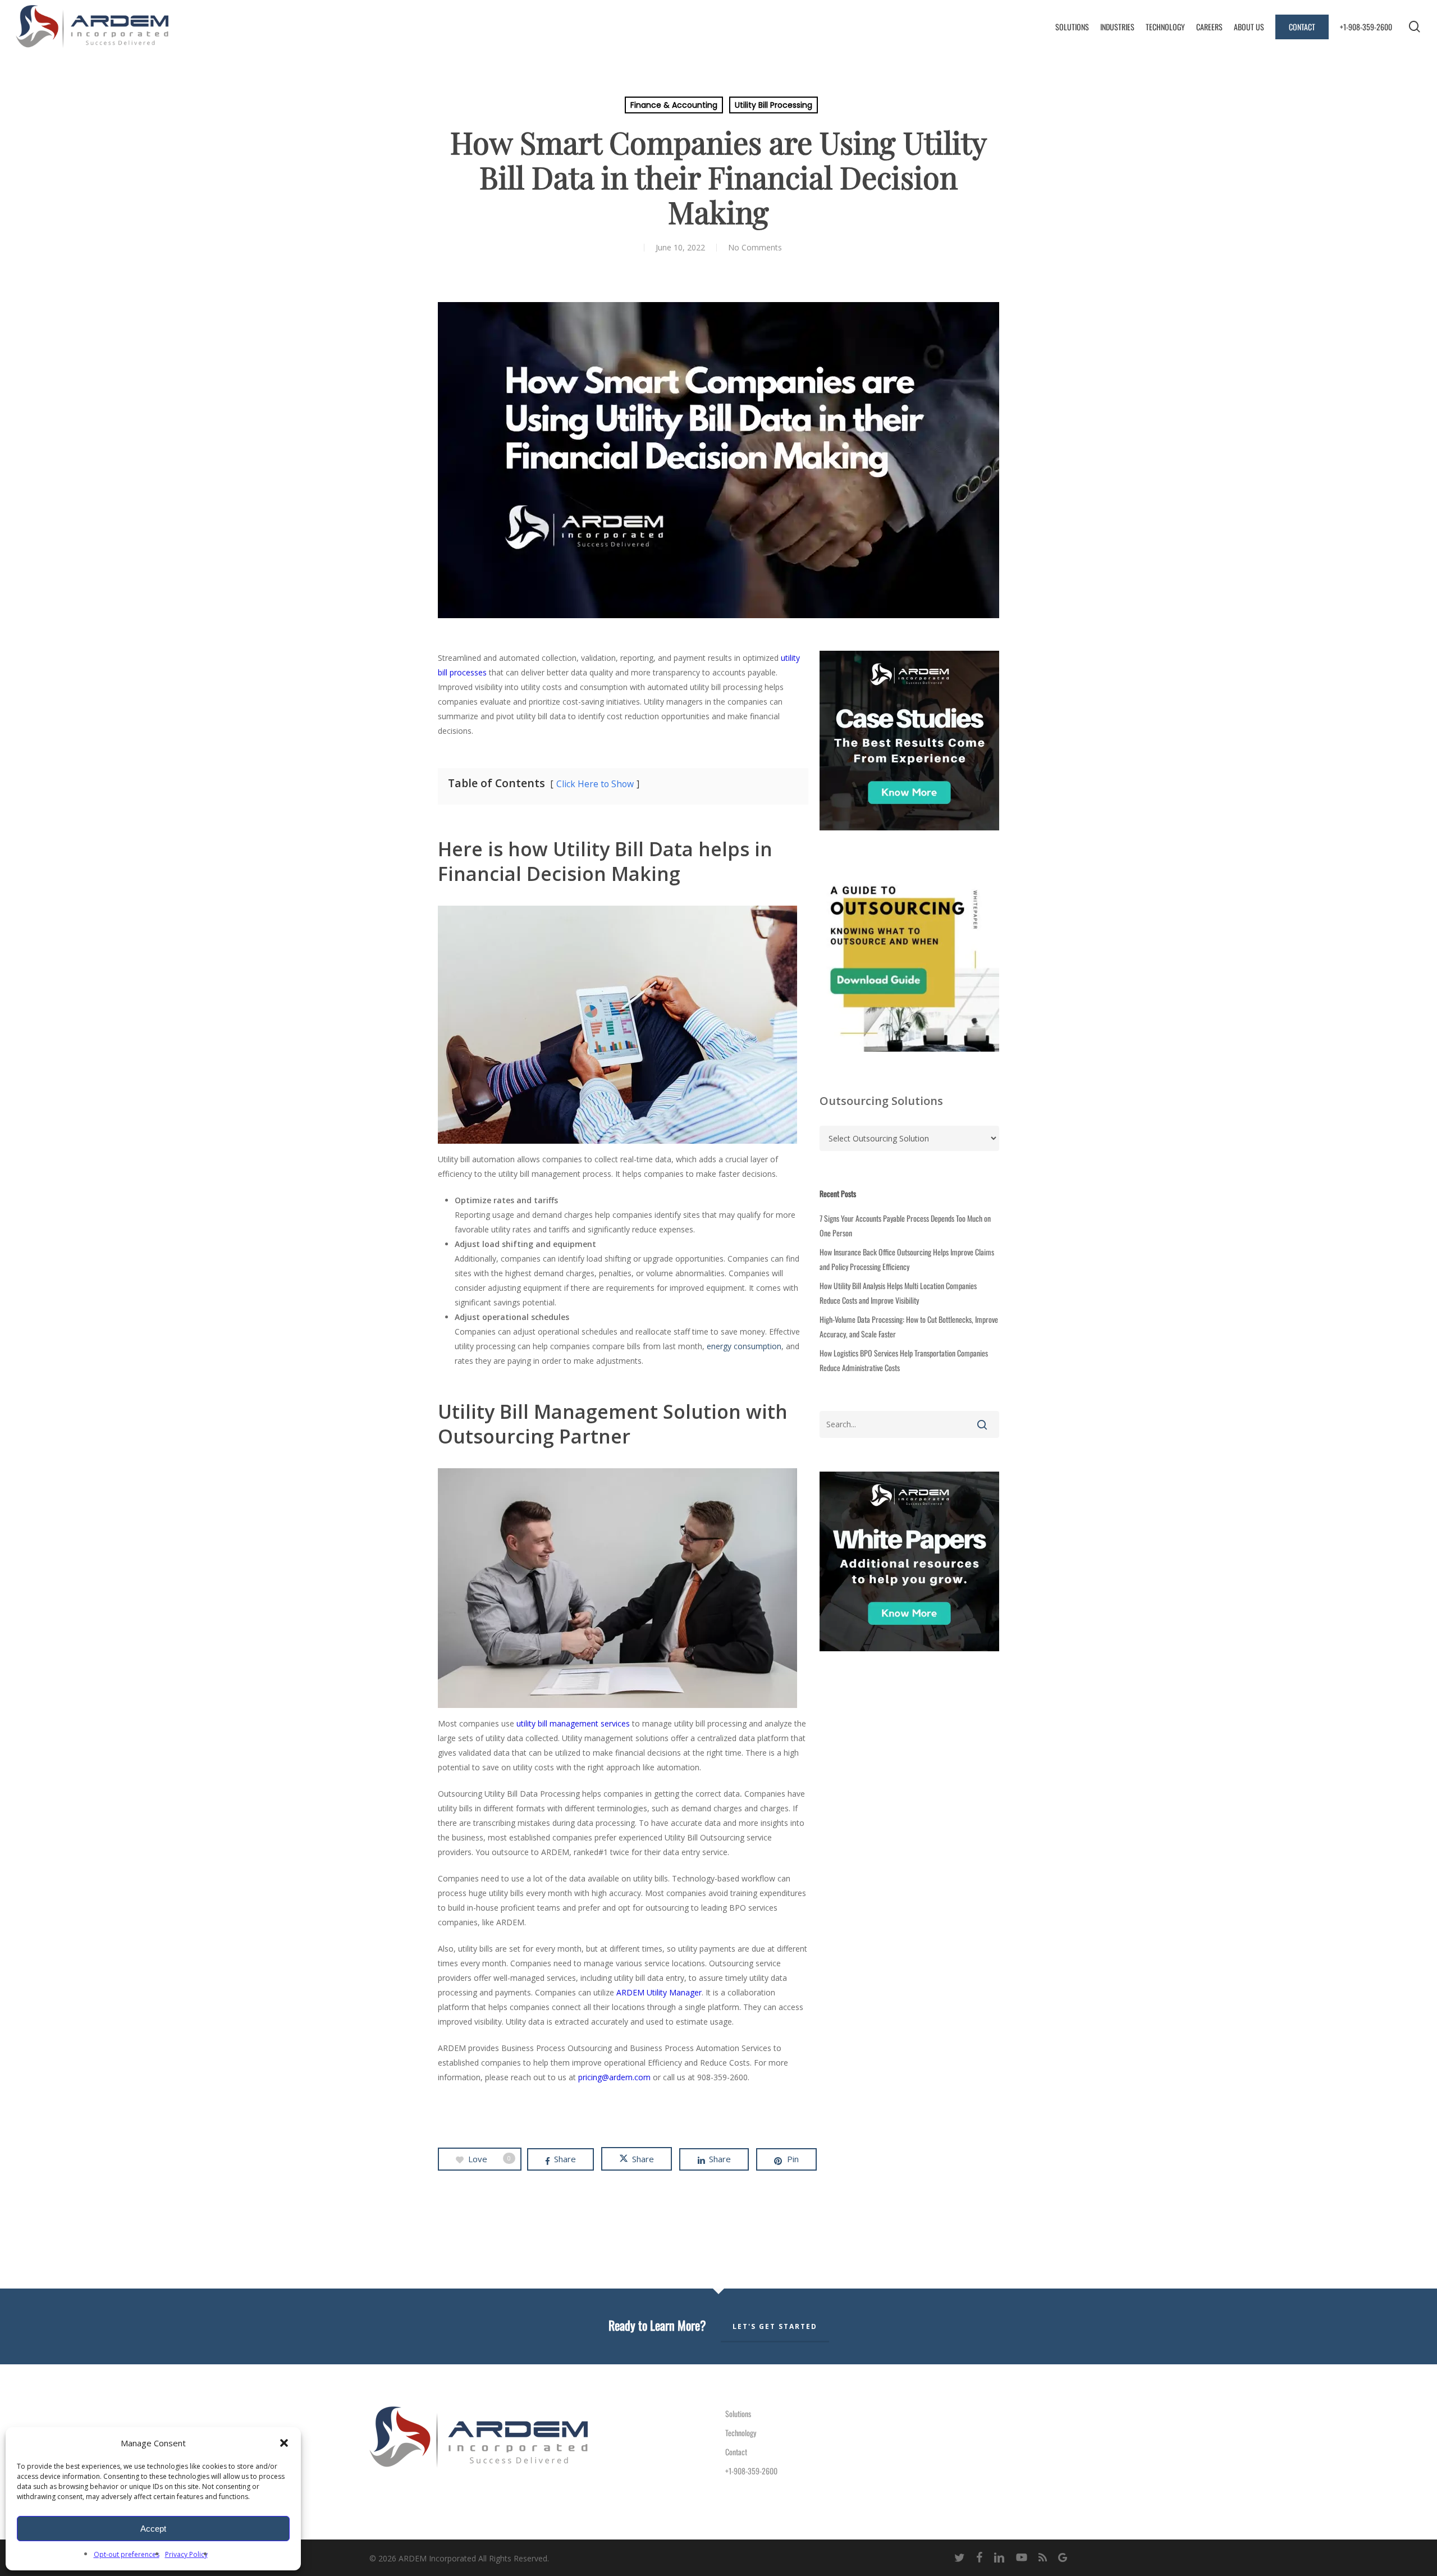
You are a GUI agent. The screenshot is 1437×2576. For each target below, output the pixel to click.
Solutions (738, 2413)
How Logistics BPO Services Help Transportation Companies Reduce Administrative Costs (904, 1360)
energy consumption (744, 1346)
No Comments (755, 247)
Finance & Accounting (674, 105)
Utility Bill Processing (774, 105)
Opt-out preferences (127, 2554)
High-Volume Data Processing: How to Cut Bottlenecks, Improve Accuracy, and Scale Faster (909, 1326)
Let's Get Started (775, 2326)
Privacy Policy (186, 2554)
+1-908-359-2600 (751, 2471)
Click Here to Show (595, 784)
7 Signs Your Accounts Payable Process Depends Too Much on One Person (905, 1225)
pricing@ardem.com (614, 2077)
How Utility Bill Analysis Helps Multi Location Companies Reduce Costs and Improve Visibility (898, 1293)
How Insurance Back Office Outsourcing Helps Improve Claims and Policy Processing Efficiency (907, 1259)
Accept (153, 2529)
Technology (741, 2433)
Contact (736, 2452)
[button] (284, 2443)
